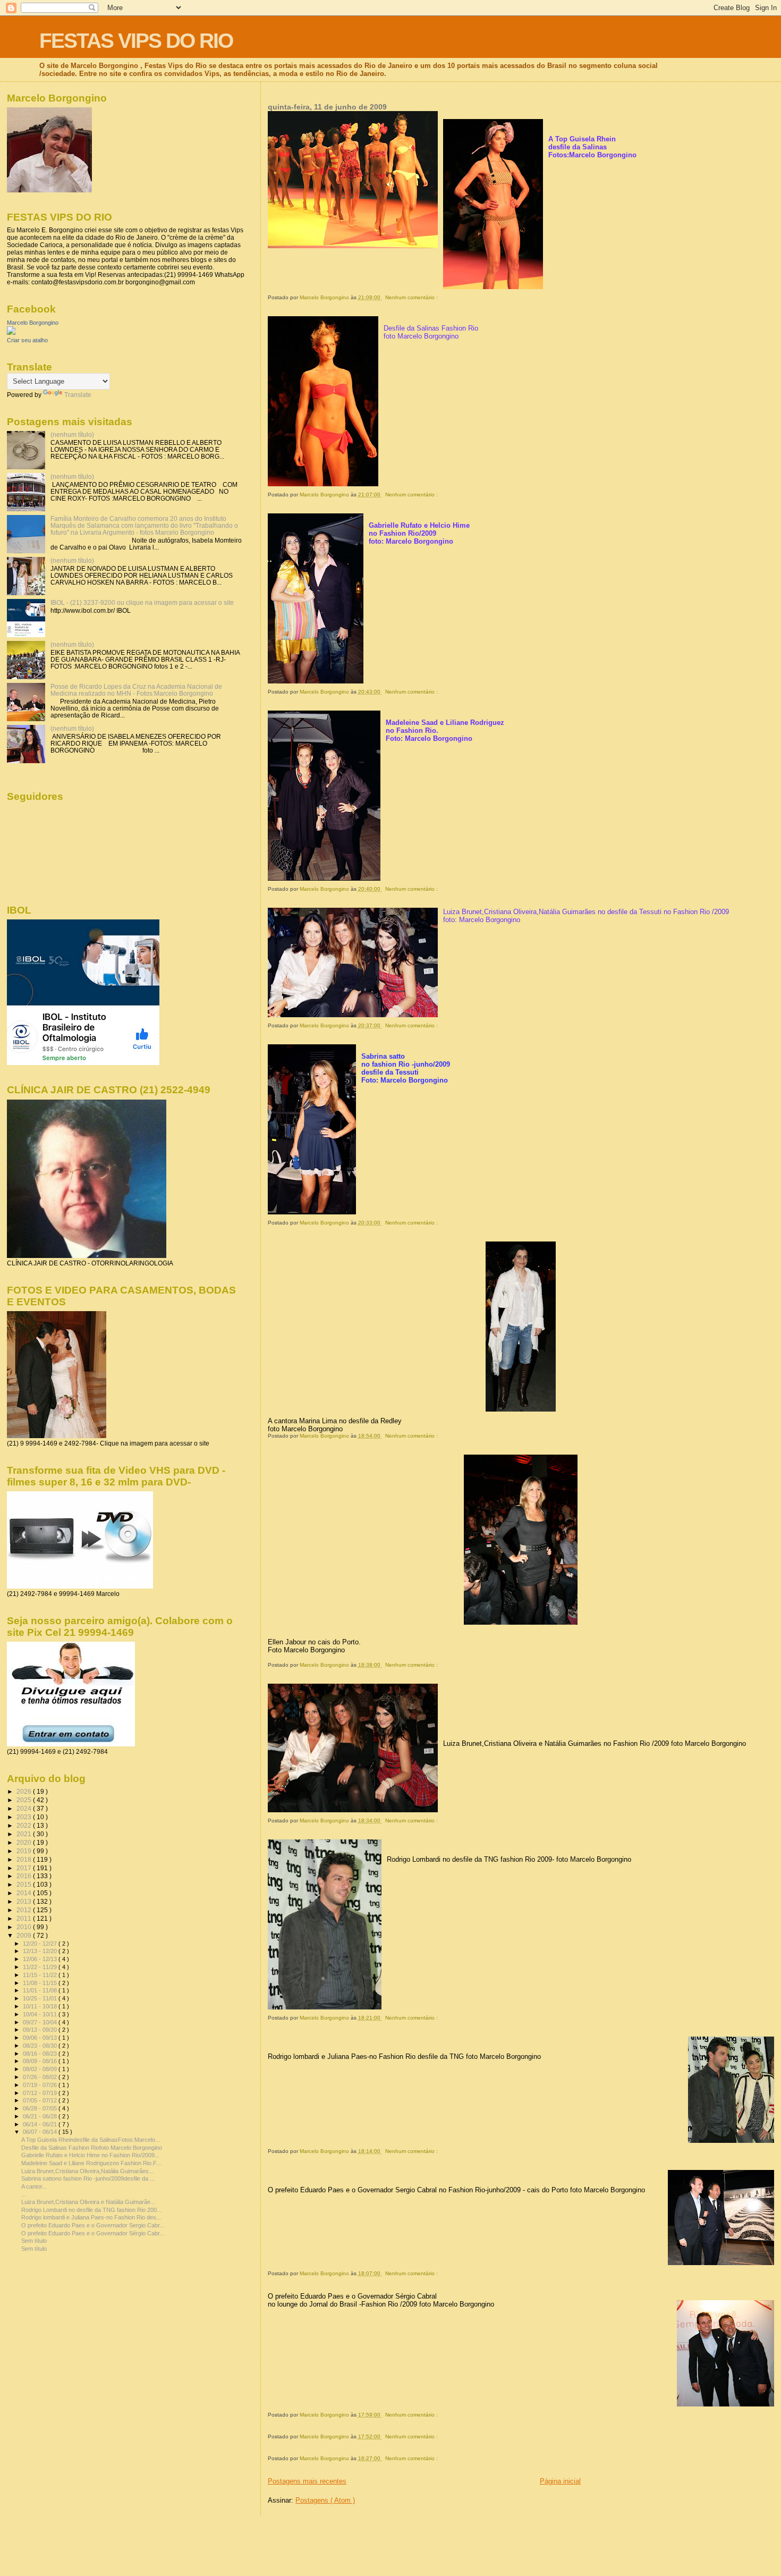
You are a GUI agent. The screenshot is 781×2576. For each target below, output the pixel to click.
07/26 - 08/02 (41, 2077)
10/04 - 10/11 (41, 2014)
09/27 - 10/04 (41, 2022)
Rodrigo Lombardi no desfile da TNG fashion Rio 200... (91, 2210)
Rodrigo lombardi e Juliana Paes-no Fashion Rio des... (91, 2217)
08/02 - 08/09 (41, 2069)
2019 (25, 1851)
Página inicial (560, 2481)
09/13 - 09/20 (41, 2030)
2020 (25, 1842)
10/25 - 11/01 (41, 1998)
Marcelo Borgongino (33, 323)
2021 (25, 1834)
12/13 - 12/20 (41, 1951)
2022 (25, 1825)
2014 (25, 1893)
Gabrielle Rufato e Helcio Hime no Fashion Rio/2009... (90, 2155)
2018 (25, 1859)
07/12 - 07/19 (41, 2093)
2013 (25, 1901)
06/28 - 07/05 (41, 2108)
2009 (25, 1935)
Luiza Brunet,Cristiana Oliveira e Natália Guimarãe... (88, 2202)
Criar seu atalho (27, 340)
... (24, 2194)
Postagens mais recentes (307, 2481)
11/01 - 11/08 (41, 1990)
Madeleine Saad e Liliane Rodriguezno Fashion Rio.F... (91, 2163)
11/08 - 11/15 (41, 1983)
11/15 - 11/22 (41, 1975)
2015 (25, 1884)
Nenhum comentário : (412, 297)
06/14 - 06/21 (41, 2124)
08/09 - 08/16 (41, 2061)
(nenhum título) (72, 434)
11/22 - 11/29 (41, 1967)
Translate (78, 395)
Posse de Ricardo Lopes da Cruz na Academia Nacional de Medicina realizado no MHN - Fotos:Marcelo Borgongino (136, 690)
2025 (25, 1800)
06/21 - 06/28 (41, 2116)
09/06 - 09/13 (41, 2038)
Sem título (34, 2241)
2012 (25, 1910)
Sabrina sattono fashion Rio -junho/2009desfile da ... (88, 2178)
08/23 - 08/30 (41, 2046)
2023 (25, 1817)
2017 (25, 1868)
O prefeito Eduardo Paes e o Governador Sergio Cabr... (93, 2225)
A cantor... (34, 2186)
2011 (25, 1918)
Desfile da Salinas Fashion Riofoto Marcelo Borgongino (92, 2148)
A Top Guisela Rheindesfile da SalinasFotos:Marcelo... (91, 2140)
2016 (25, 1876)
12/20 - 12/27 (41, 1944)
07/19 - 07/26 (41, 2085)
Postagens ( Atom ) (325, 2500)
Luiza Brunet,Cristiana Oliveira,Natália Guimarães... (87, 2171)
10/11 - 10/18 (41, 2006)
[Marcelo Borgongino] (11, 333)
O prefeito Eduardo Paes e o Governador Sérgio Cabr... (93, 2233)
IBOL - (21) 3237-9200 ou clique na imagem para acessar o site (142, 602)
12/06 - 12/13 (41, 1959)
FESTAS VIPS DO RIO (136, 41)
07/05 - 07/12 (41, 2100)
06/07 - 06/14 (41, 2132)
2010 (25, 1927)
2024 (25, 1808)
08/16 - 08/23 (41, 2054)
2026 (25, 1791)
